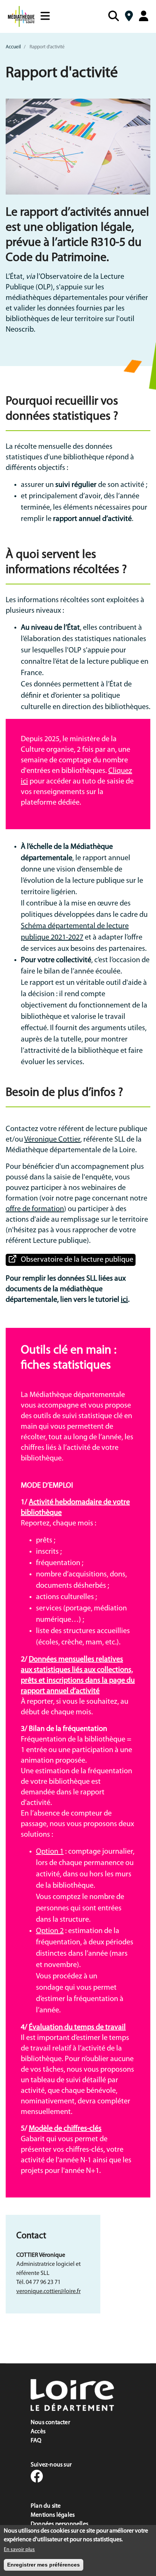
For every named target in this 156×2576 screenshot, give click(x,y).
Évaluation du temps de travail (77, 2027)
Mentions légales (53, 2515)
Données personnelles (59, 2524)
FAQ (36, 2441)
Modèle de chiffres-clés (65, 2129)
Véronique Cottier (52, 1140)
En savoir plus (19, 2550)
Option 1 (50, 1852)
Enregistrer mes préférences (44, 2565)
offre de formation (35, 1209)
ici (124, 1300)
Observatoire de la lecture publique (77, 1260)
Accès (38, 2432)
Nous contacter (50, 2423)
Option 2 (50, 1931)
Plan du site (46, 2506)
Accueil (13, 47)
